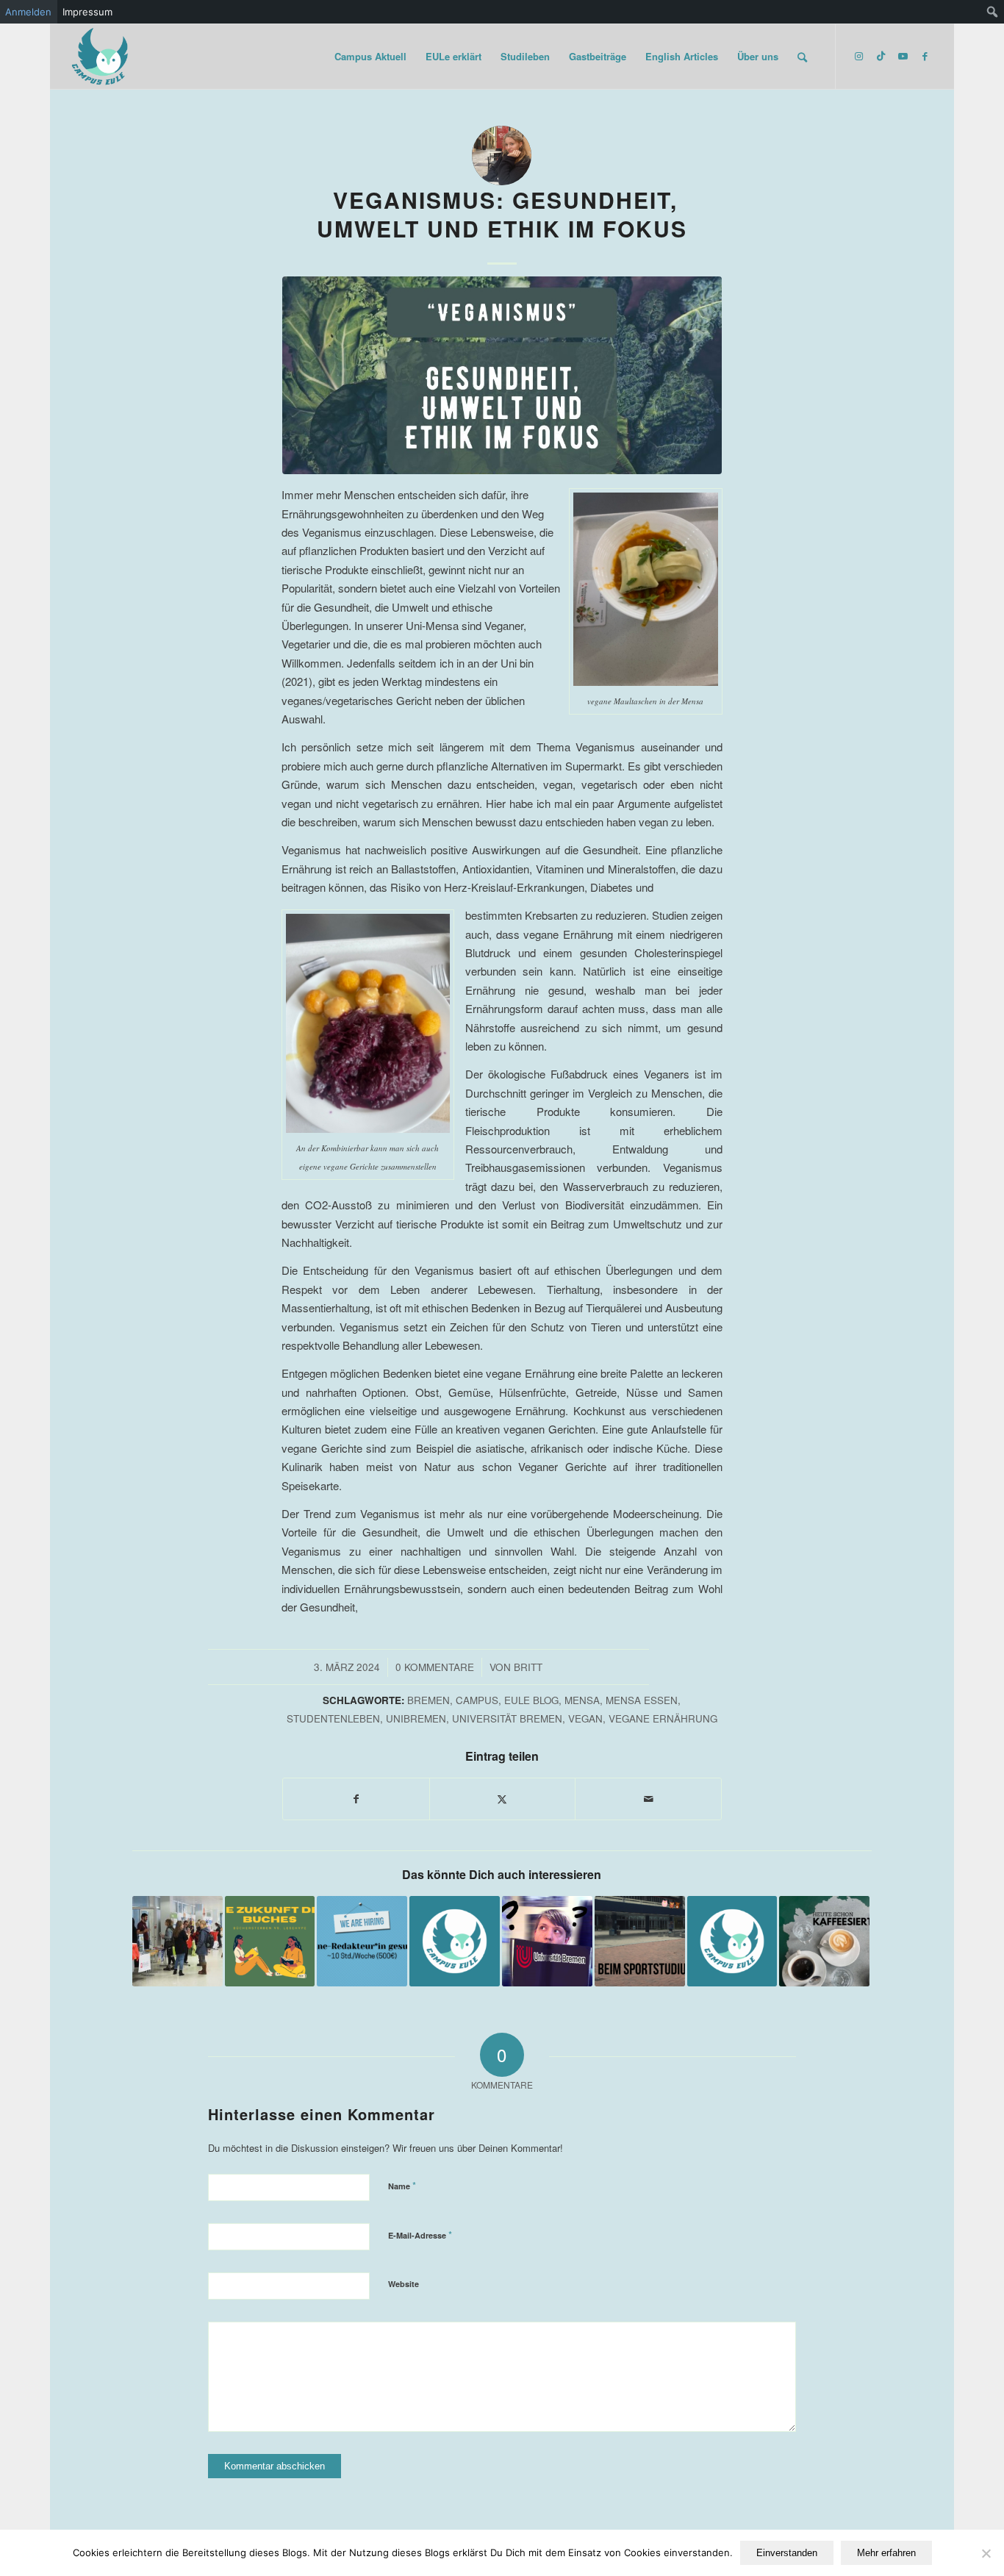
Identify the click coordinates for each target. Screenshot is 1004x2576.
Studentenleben (333, 1718)
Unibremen (416, 1718)
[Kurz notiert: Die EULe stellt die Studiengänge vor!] (547, 1941)
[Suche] (802, 57)
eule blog (531, 1700)
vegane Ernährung (663, 1718)
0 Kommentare (435, 1667)
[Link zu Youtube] (903, 56)
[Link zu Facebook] (925, 56)
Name (402, 2185)
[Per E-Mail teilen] (648, 1799)
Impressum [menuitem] (87, 12)
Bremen (429, 1700)
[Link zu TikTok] (881, 56)
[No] (986, 2553)
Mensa (582, 1700)
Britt (528, 1667)
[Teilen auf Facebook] (356, 1799)
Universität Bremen (507, 1718)
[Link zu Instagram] (858, 56)
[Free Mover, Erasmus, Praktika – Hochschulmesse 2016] (178, 1941)
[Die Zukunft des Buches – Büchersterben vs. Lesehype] (270, 1941)
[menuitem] (993, 12)
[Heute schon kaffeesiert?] (824, 1941)
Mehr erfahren (886, 2553)
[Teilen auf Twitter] (503, 1799)
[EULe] (101, 57)
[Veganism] (502, 375)
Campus (477, 1700)
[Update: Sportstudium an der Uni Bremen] (640, 1941)
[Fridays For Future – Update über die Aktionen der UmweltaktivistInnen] (732, 1941)
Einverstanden (787, 2553)
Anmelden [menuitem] (28, 12)
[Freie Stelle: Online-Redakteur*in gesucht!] (362, 1941)
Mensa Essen (642, 1700)
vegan (585, 1718)
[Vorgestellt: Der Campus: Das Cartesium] (455, 1941)
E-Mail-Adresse (420, 2235)
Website (404, 2284)
